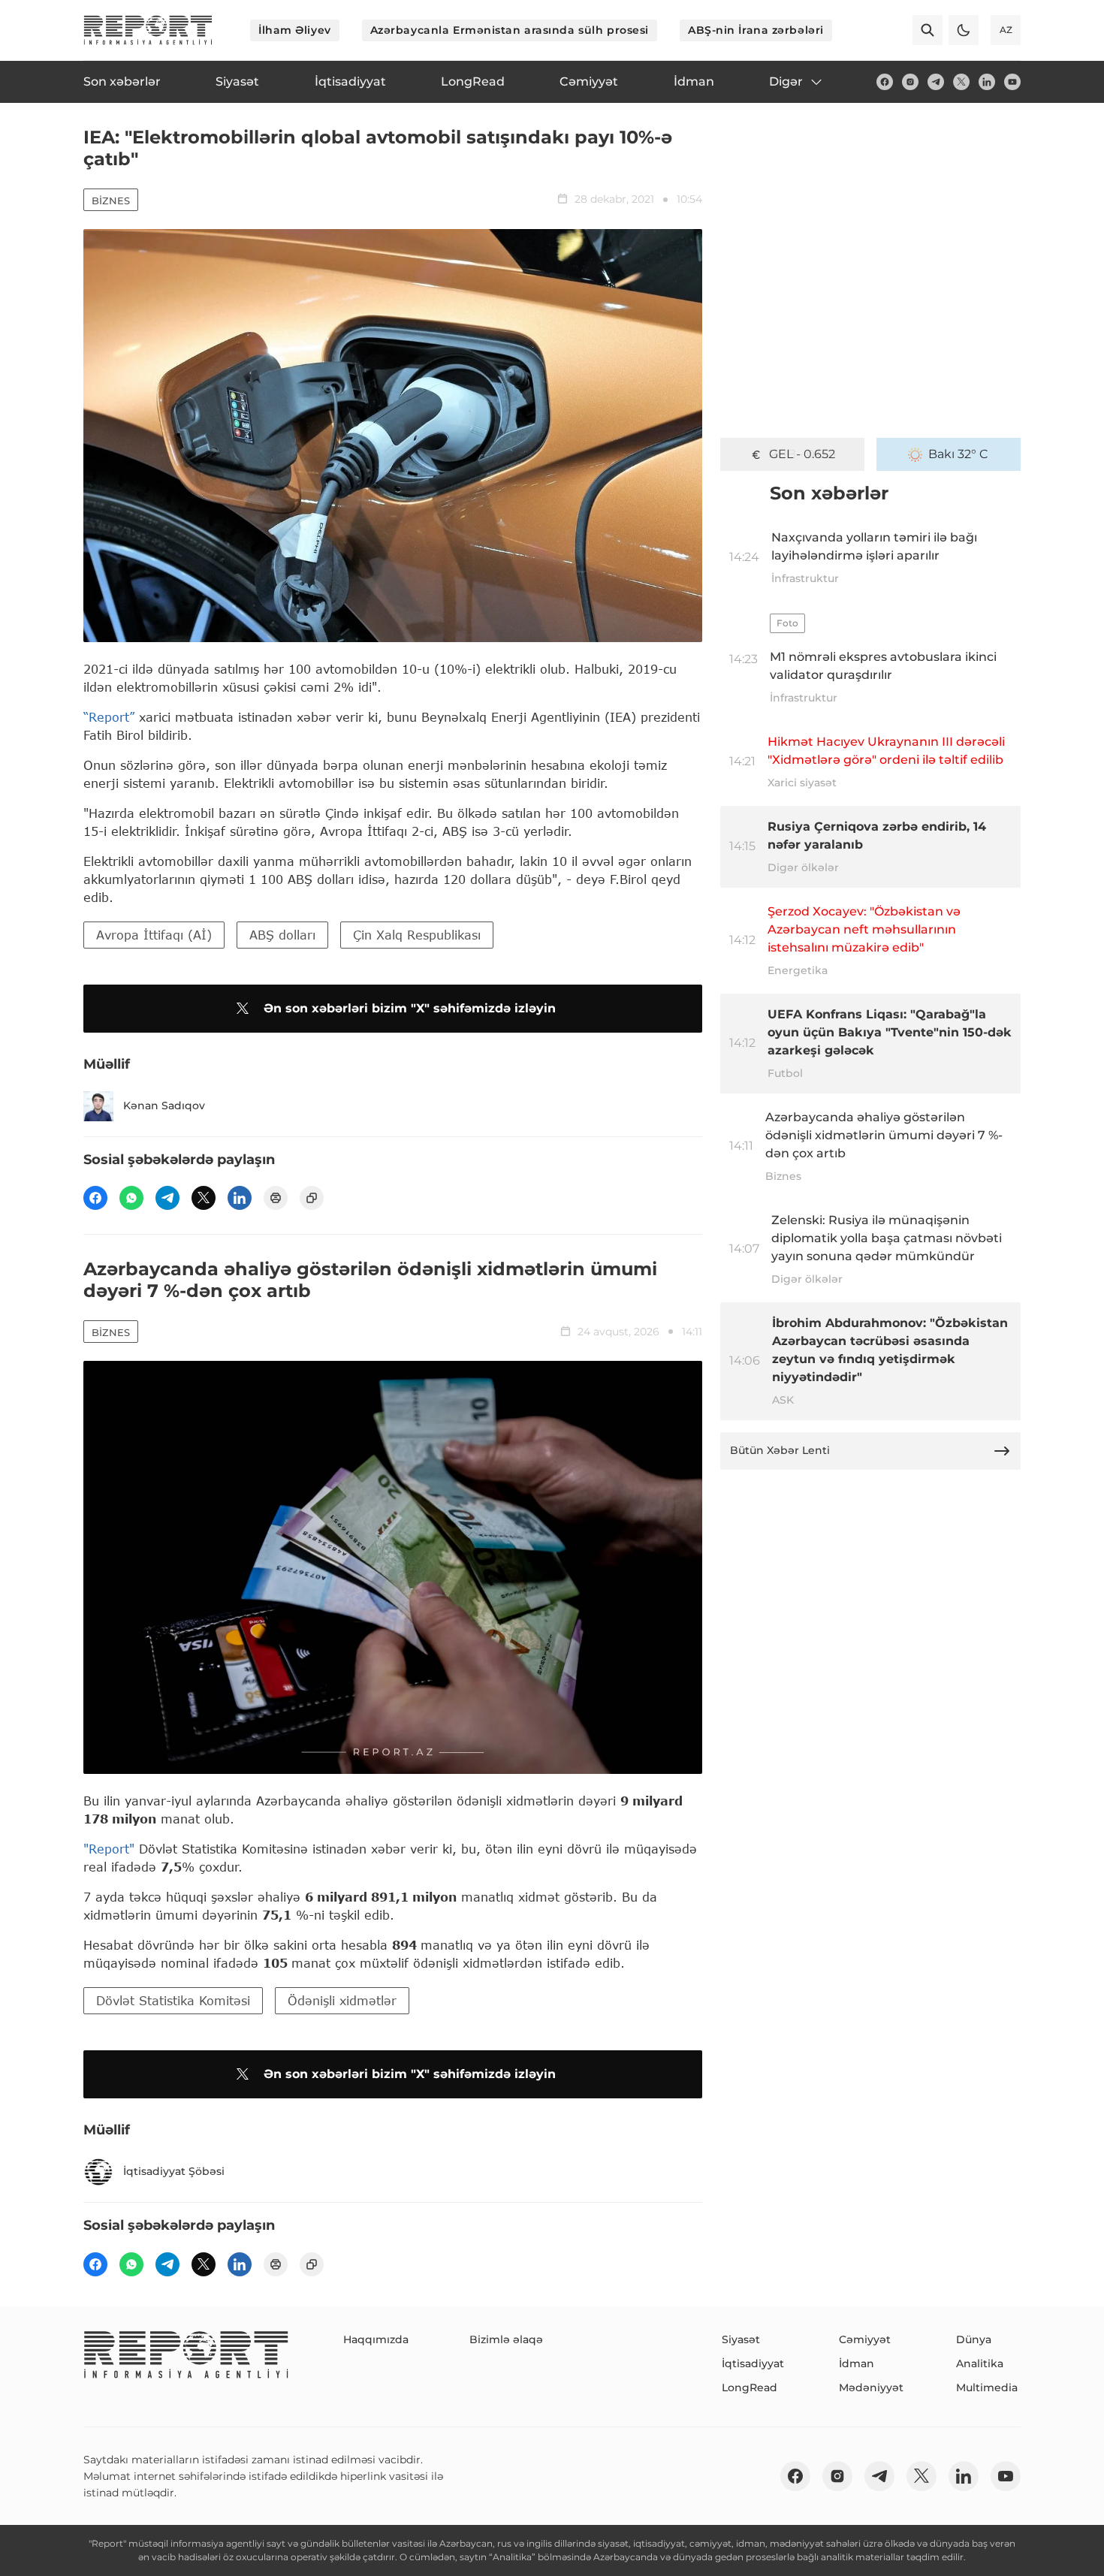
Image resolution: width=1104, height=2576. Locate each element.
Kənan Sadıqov (164, 1106)
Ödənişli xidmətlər (342, 2000)
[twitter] (961, 82)
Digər (786, 81)
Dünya (974, 2339)
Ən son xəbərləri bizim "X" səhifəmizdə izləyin (410, 1008)
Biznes (111, 201)
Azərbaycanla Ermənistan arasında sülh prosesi (510, 30)
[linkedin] (987, 82)
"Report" (109, 1849)
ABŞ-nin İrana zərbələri (756, 30)
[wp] (131, 1198)
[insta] (910, 82)
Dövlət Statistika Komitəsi (173, 2000)
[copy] (312, 1198)
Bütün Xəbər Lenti (780, 1450)
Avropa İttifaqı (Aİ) (154, 935)
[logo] (148, 30)
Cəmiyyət (865, 2339)
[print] (276, 1198)
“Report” (109, 717)
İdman (857, 2363)
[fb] (885, 82)
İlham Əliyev (295, 30)
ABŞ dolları (282, 935)
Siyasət (741, 2339)
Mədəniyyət (871, 2387)
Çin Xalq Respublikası (417, 935)
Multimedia (987, 2387)
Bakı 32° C (958, 454)
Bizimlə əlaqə (506, 2339)
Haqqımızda (376, 2339)
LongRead (750, 2387)
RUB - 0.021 (802, 454)
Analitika (980, 2363)
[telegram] (936, 82)
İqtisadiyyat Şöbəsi (174, 2171)
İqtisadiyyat (753, 2363)
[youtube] (1012, 82)
